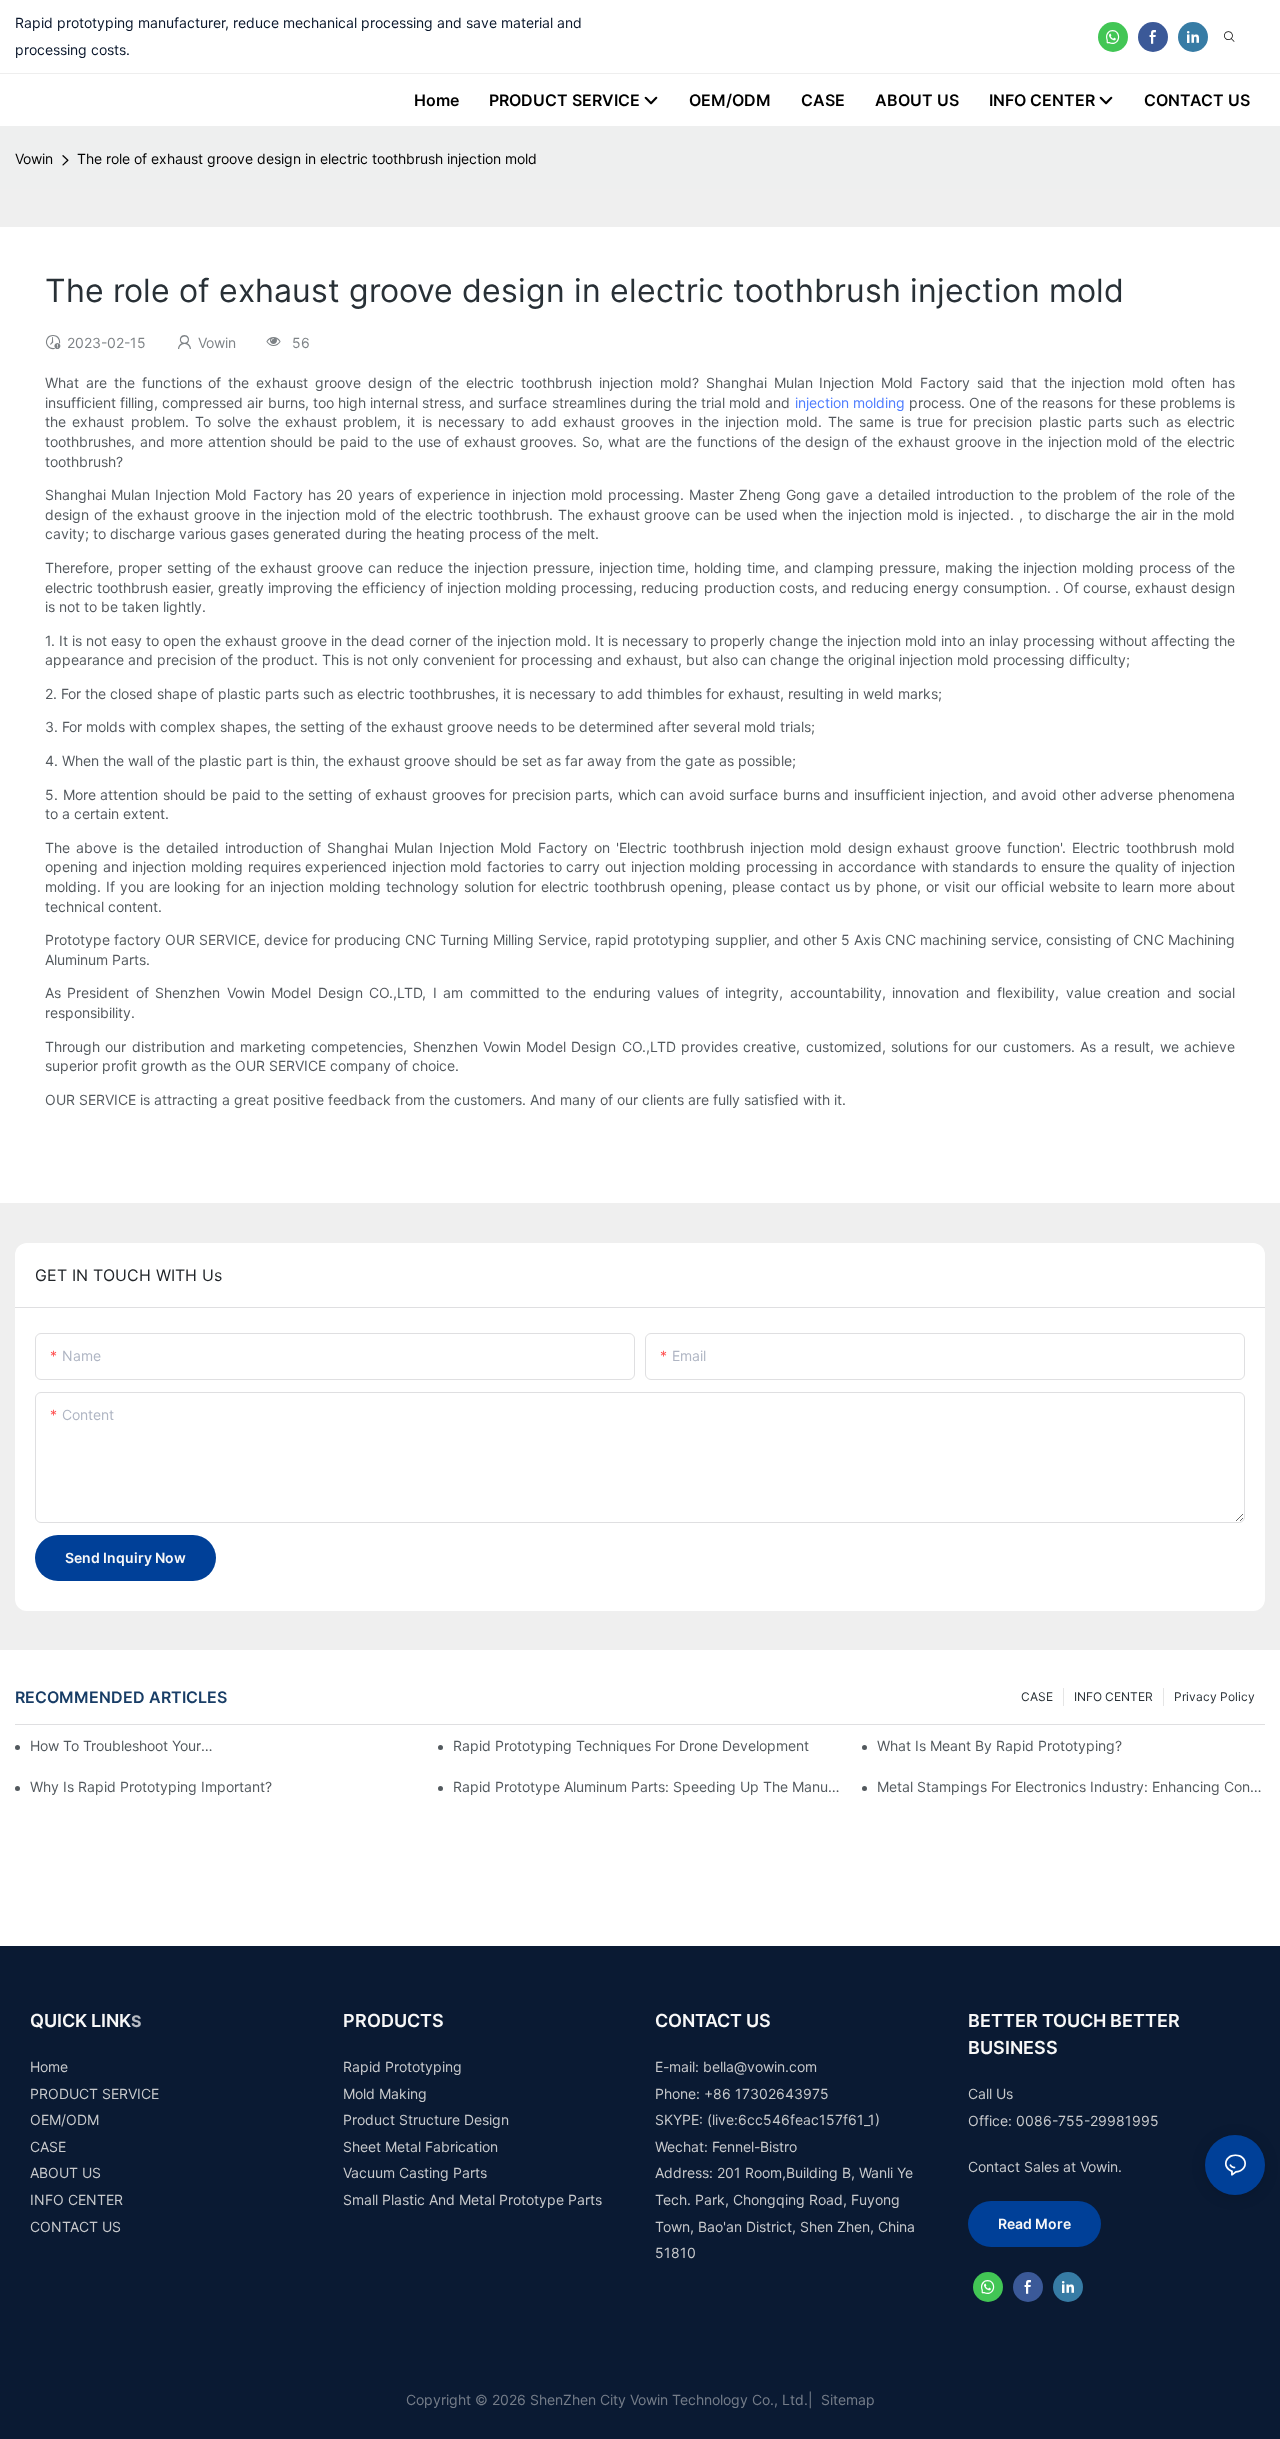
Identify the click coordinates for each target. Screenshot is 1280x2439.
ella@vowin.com (764, 2066)
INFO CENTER (1113, 1696)
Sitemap (846, 2399)
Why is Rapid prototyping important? (151, 1786)
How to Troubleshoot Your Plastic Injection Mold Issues (123, 1745)
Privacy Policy (1214, 1696)
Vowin (34, 158)
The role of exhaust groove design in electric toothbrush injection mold (307, 158)
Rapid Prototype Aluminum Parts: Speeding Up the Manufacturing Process (647, 1786)
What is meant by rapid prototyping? (999, 1745)
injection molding (850, 402)
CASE (1037, 1696)
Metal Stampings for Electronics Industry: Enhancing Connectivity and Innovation (1071, 1786)
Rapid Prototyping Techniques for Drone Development (631, 1745)
